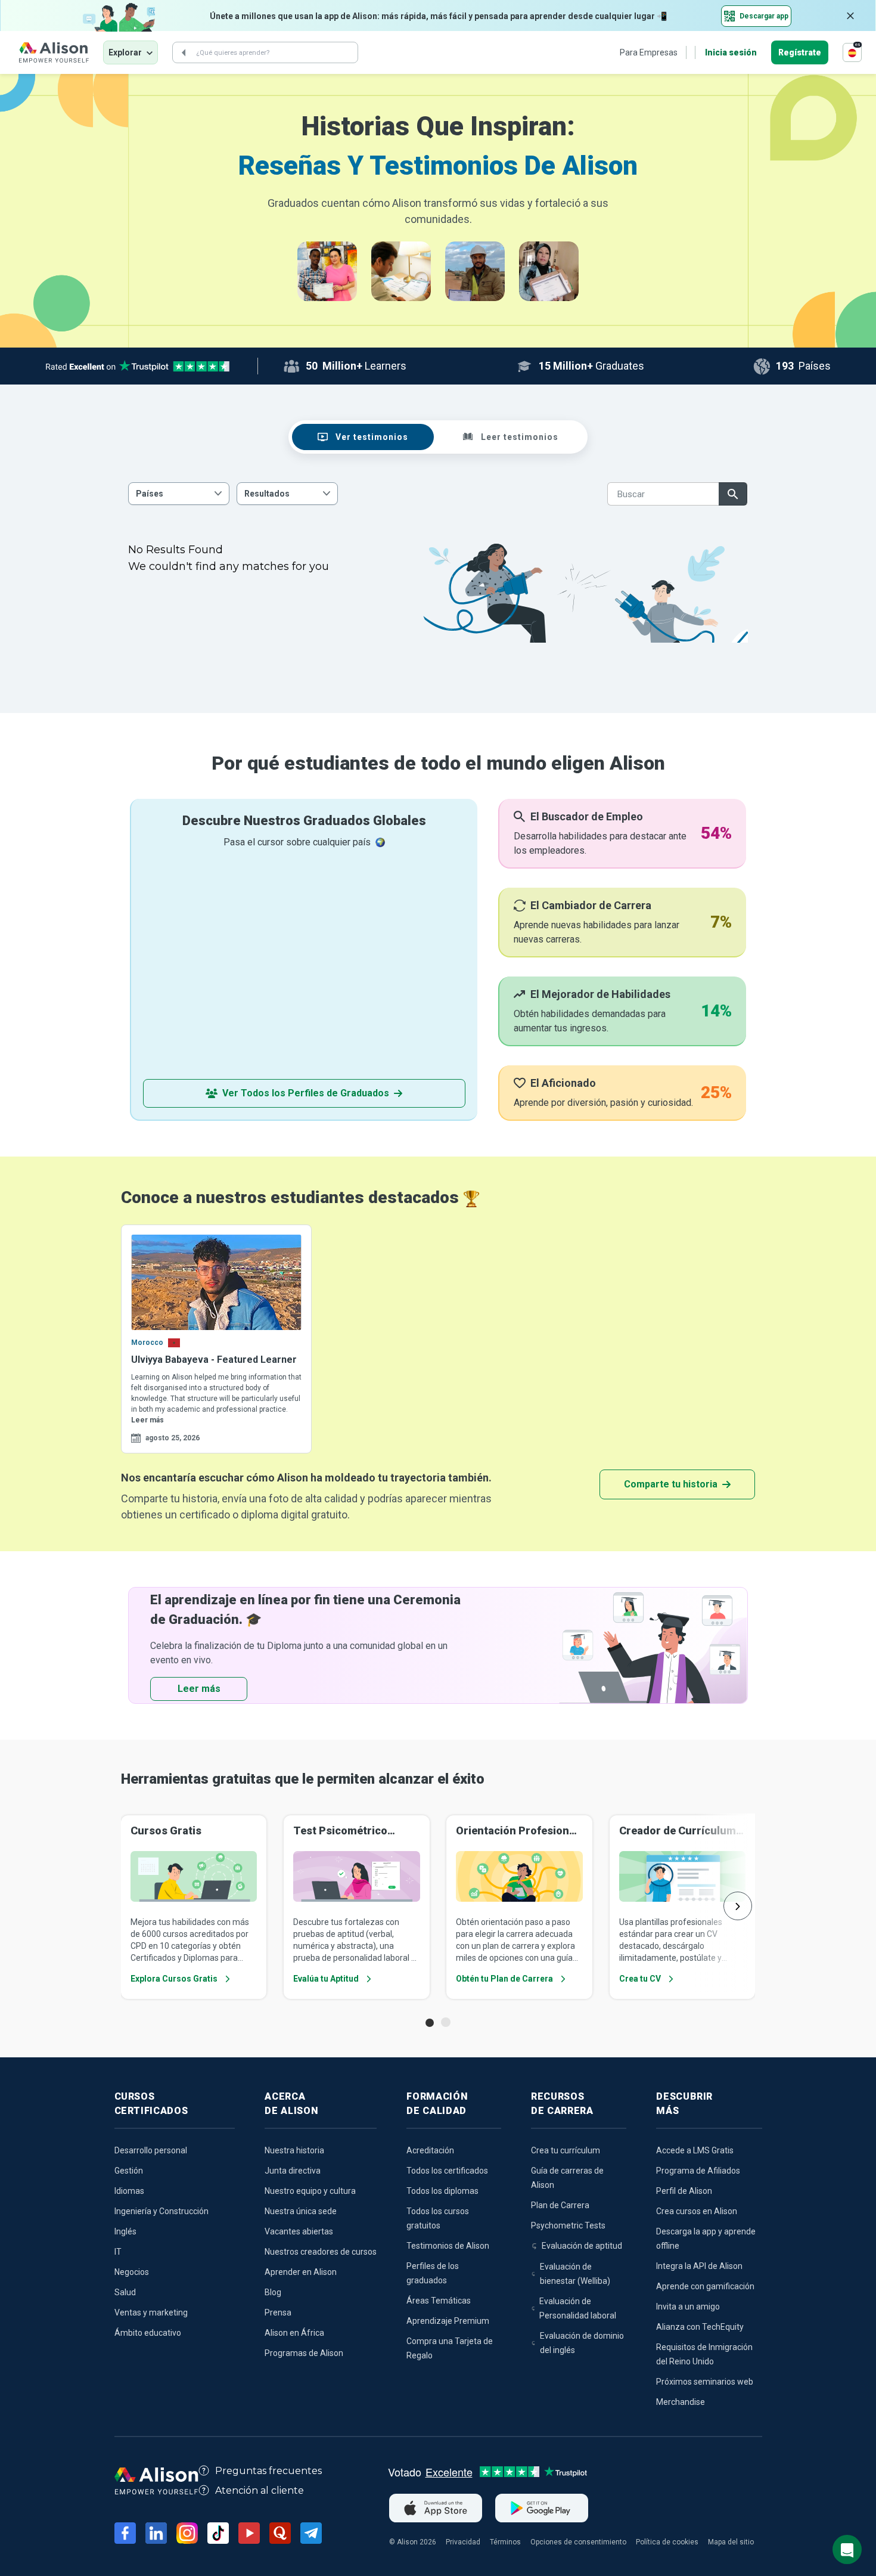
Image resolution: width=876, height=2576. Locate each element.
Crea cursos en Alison (697, 2211)
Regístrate (800, 52)
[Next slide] (738, 1906)
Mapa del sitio (731, 2542)
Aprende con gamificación (705, 2286)
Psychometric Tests (568, 2225)
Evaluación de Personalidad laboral (578, 2308)
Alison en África (294, 2333)
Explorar (125, 52)
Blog (273, 2292)
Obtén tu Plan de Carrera (504, 1979)
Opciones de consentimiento (578, 2542)
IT (118, 2252)
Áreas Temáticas (439, 2301)
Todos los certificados (447, 2171)
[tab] (363, 437)
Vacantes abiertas (299, 2231)
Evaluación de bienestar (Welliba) (575, 2274)
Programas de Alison (304, 2353)
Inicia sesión (731, 52)
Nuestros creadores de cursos (321, 2252)
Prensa (278, 2312)
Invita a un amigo (688, 2307)
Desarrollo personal (151, 2150)
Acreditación (430, 2150)
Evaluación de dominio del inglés (582, 2343)
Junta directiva (293, 2171)
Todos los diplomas (442, 2191)
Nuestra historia (294, 2150)
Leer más (147, 1420)
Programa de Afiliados (698, 2171)
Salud (125, 2292)
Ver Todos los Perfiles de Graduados (306, 1093)
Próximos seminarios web (705, 2382)
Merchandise (681, 2402)
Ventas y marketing (151, 2312)
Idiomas (129, 2191)
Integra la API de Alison (699, 2266)
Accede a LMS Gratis (695, 2150)
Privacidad (463, 2542)
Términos (505, 2542)
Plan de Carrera (560, 2205)
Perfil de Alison (684, 2191)
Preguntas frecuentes (268, 2471)
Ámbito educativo (148, 2333)
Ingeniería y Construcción (161, 2211)
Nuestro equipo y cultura (310, 2191)
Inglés (125, 2231)
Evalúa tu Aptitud (326, 1979)
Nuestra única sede (301, 2211)
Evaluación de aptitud (582, 2246)
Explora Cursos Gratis (174, 1979)
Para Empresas (649, 52)
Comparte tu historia (671, 1484)
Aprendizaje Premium (448, 2321)
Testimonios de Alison (448, 2246)
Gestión (129, 2171)
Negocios (132, 2272)
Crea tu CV (640, 1979)
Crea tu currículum (566, 2150)
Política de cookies (667, 2542)
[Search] (184, 52)
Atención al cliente (260, 2490)
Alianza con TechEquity (700, 2327)
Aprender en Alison (301, 2272)
